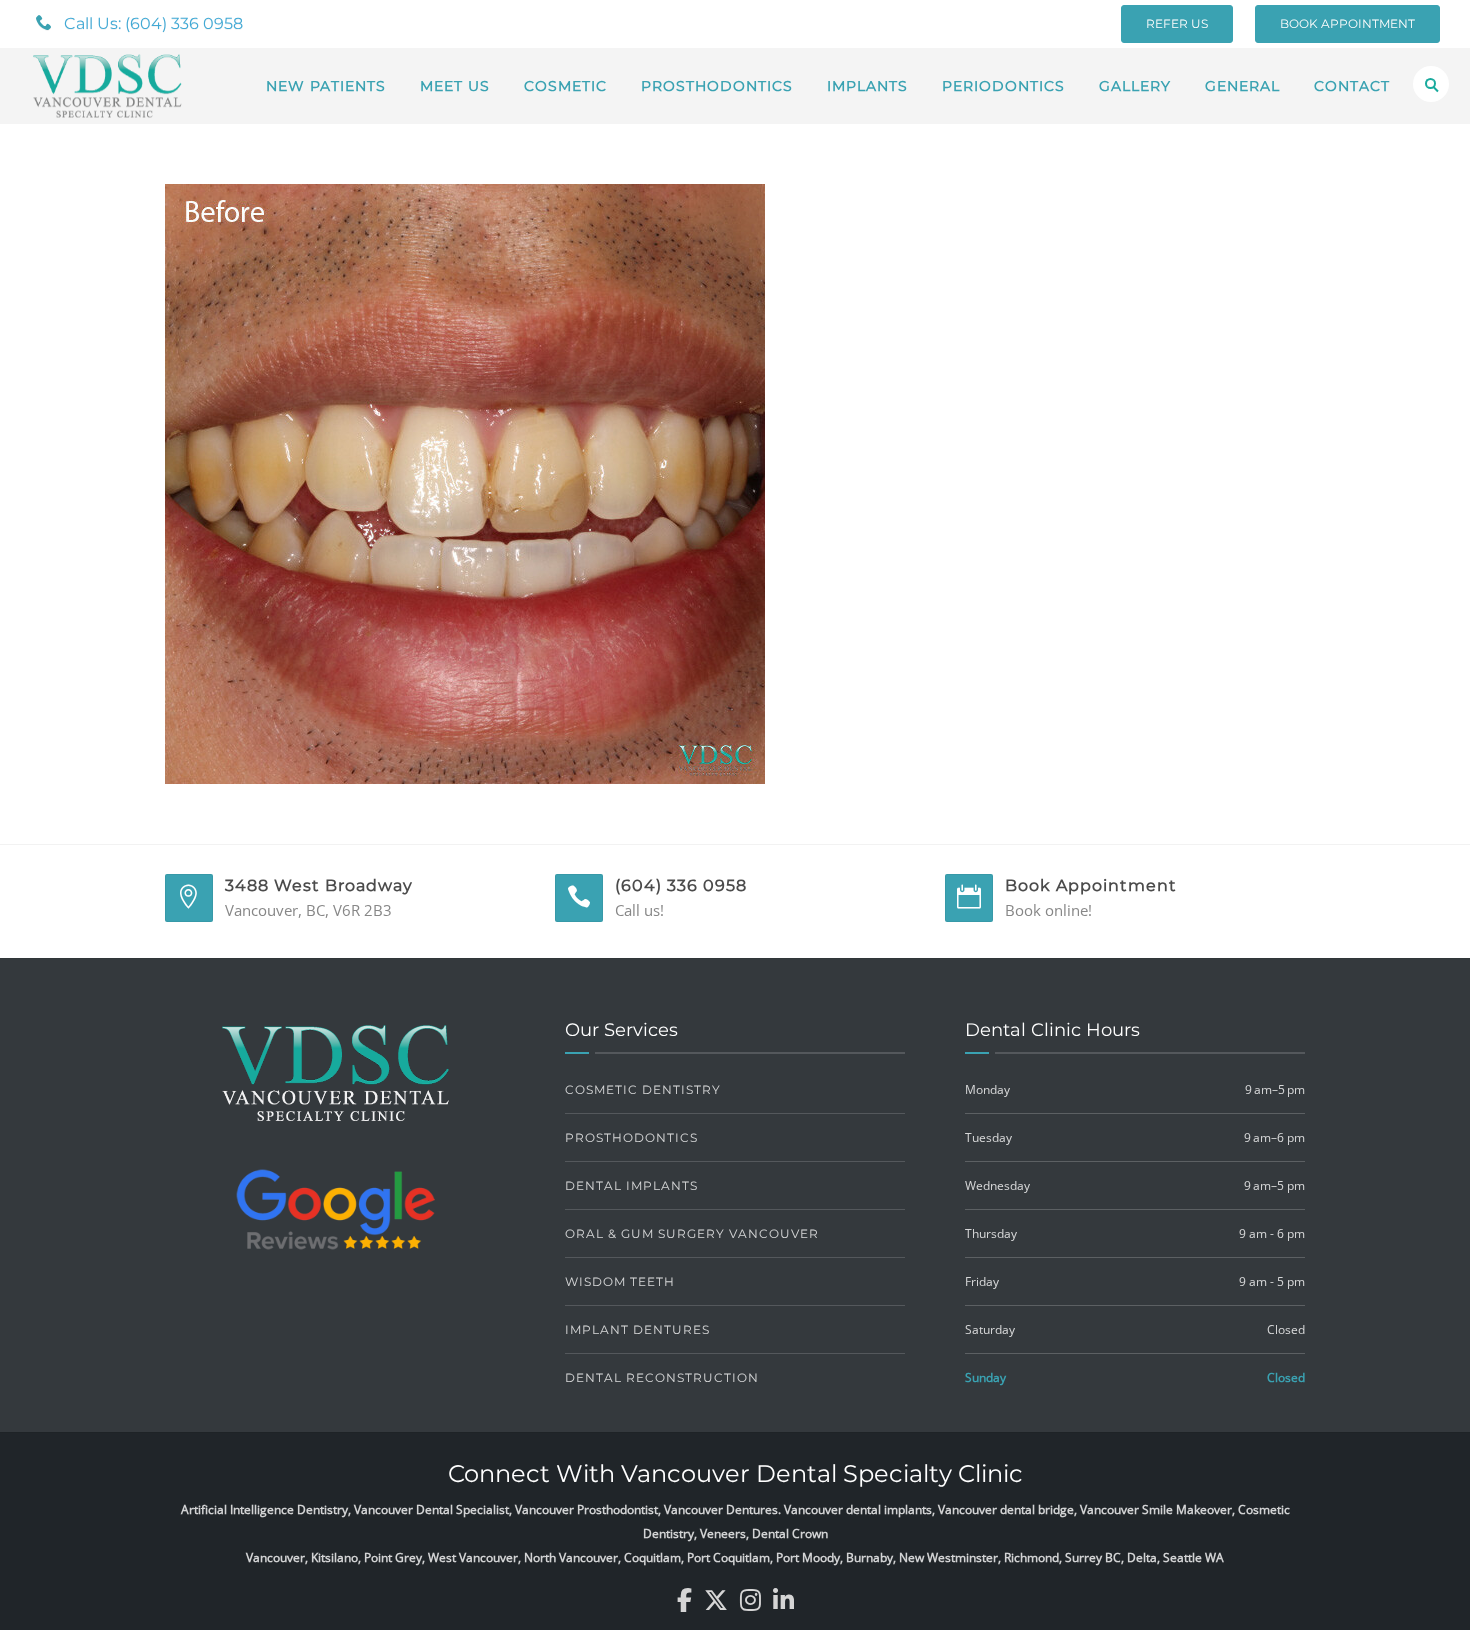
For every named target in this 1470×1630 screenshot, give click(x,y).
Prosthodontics (717, 86)
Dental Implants (631, 1185)
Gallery (1135, 86)
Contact (1352, 86)
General (1242, 86)
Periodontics (1003, 86)
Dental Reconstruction (662, 1377)
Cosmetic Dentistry (643, 1089)
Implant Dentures (637, 1329)
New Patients (326, 86)
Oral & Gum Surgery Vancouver (692, 1233)
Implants (867, 86)
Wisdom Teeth (620, 1281)
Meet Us (455, 86)
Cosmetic (565, 86)
